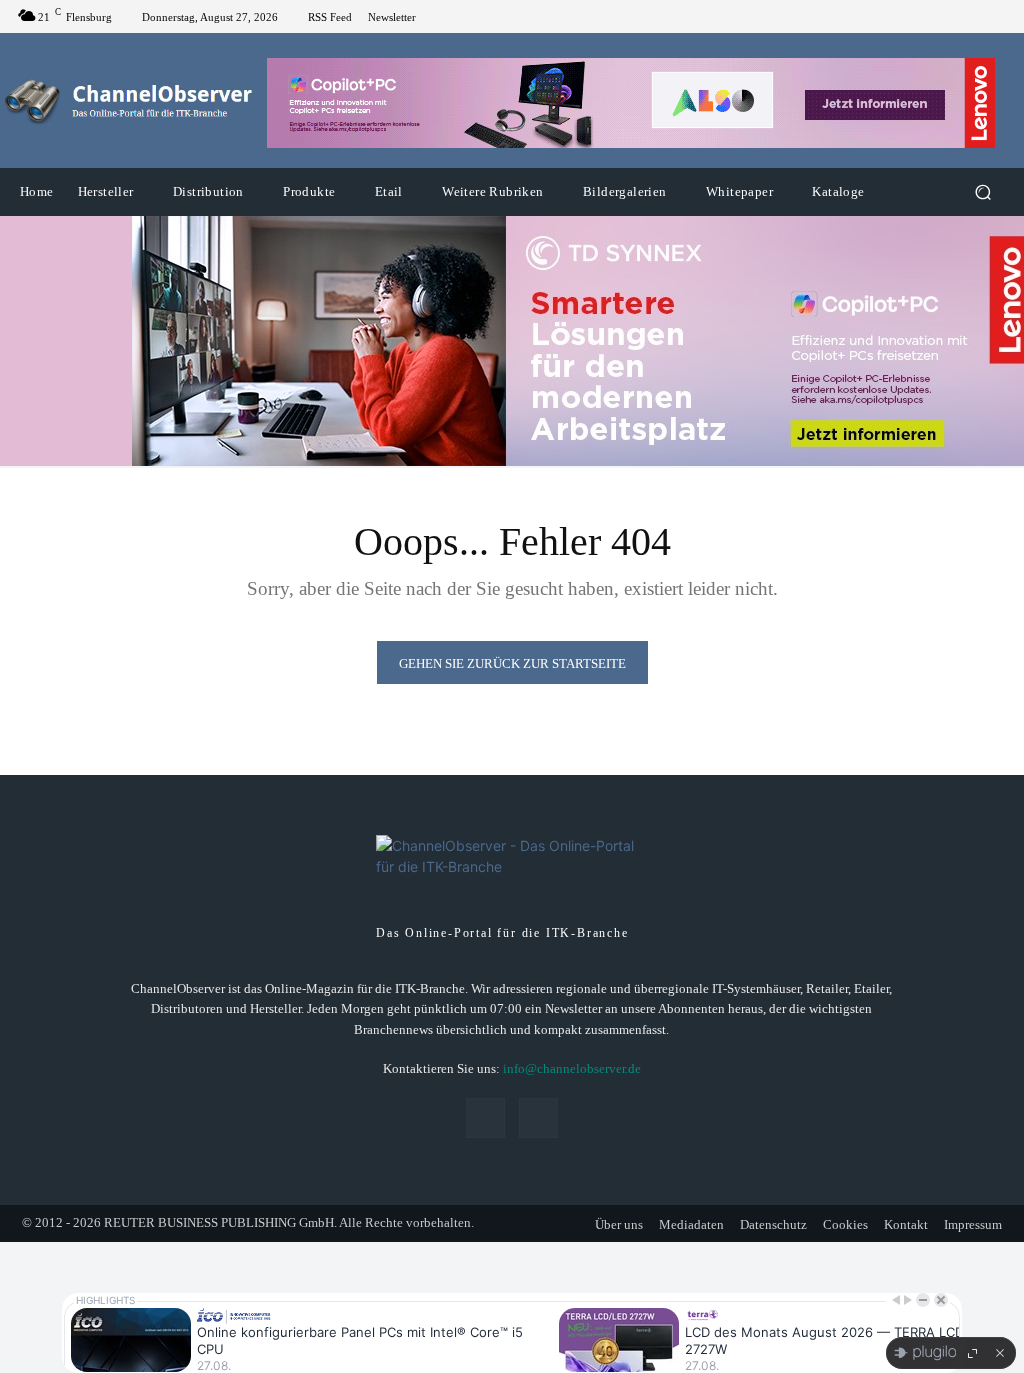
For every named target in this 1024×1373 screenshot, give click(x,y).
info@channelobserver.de (572, 1068)
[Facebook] (970, 17)
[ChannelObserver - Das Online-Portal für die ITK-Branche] (129, 101)
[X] (994, 17)
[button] (982, 192)
